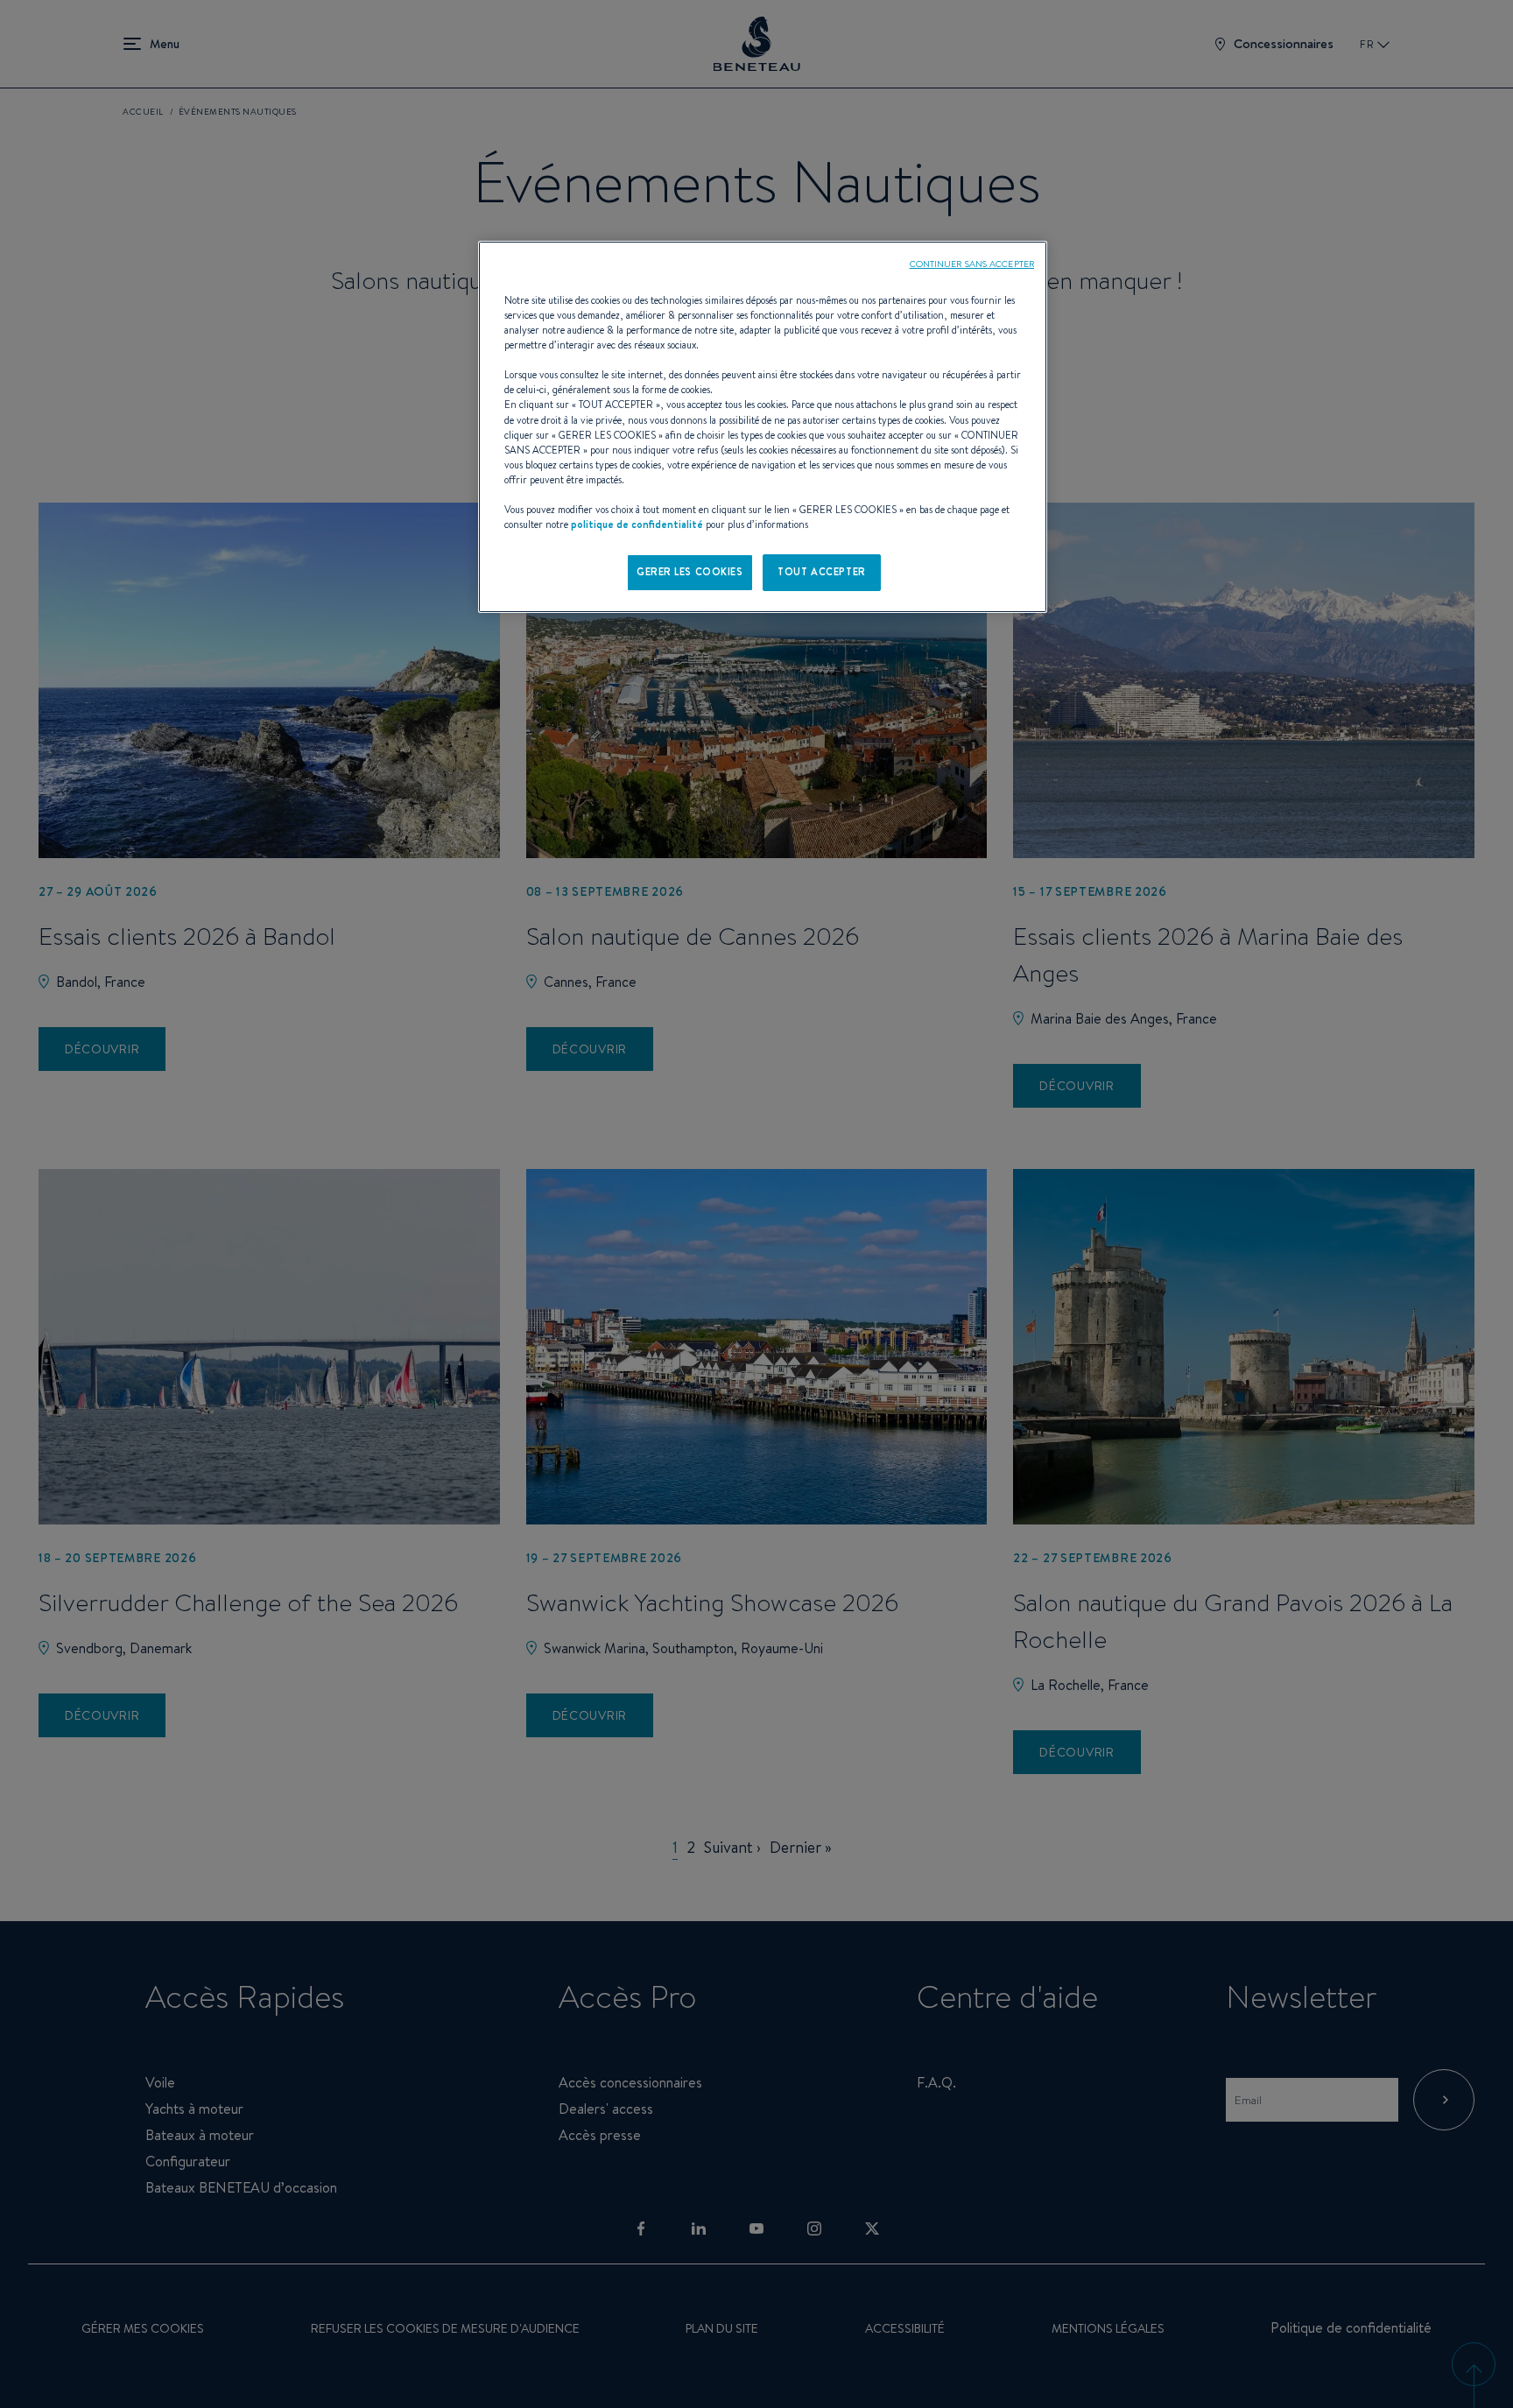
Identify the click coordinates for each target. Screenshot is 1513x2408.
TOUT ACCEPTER (821, 572)
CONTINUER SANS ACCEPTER (972, 264)
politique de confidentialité (637, 525)
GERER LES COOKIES (690, 572)
